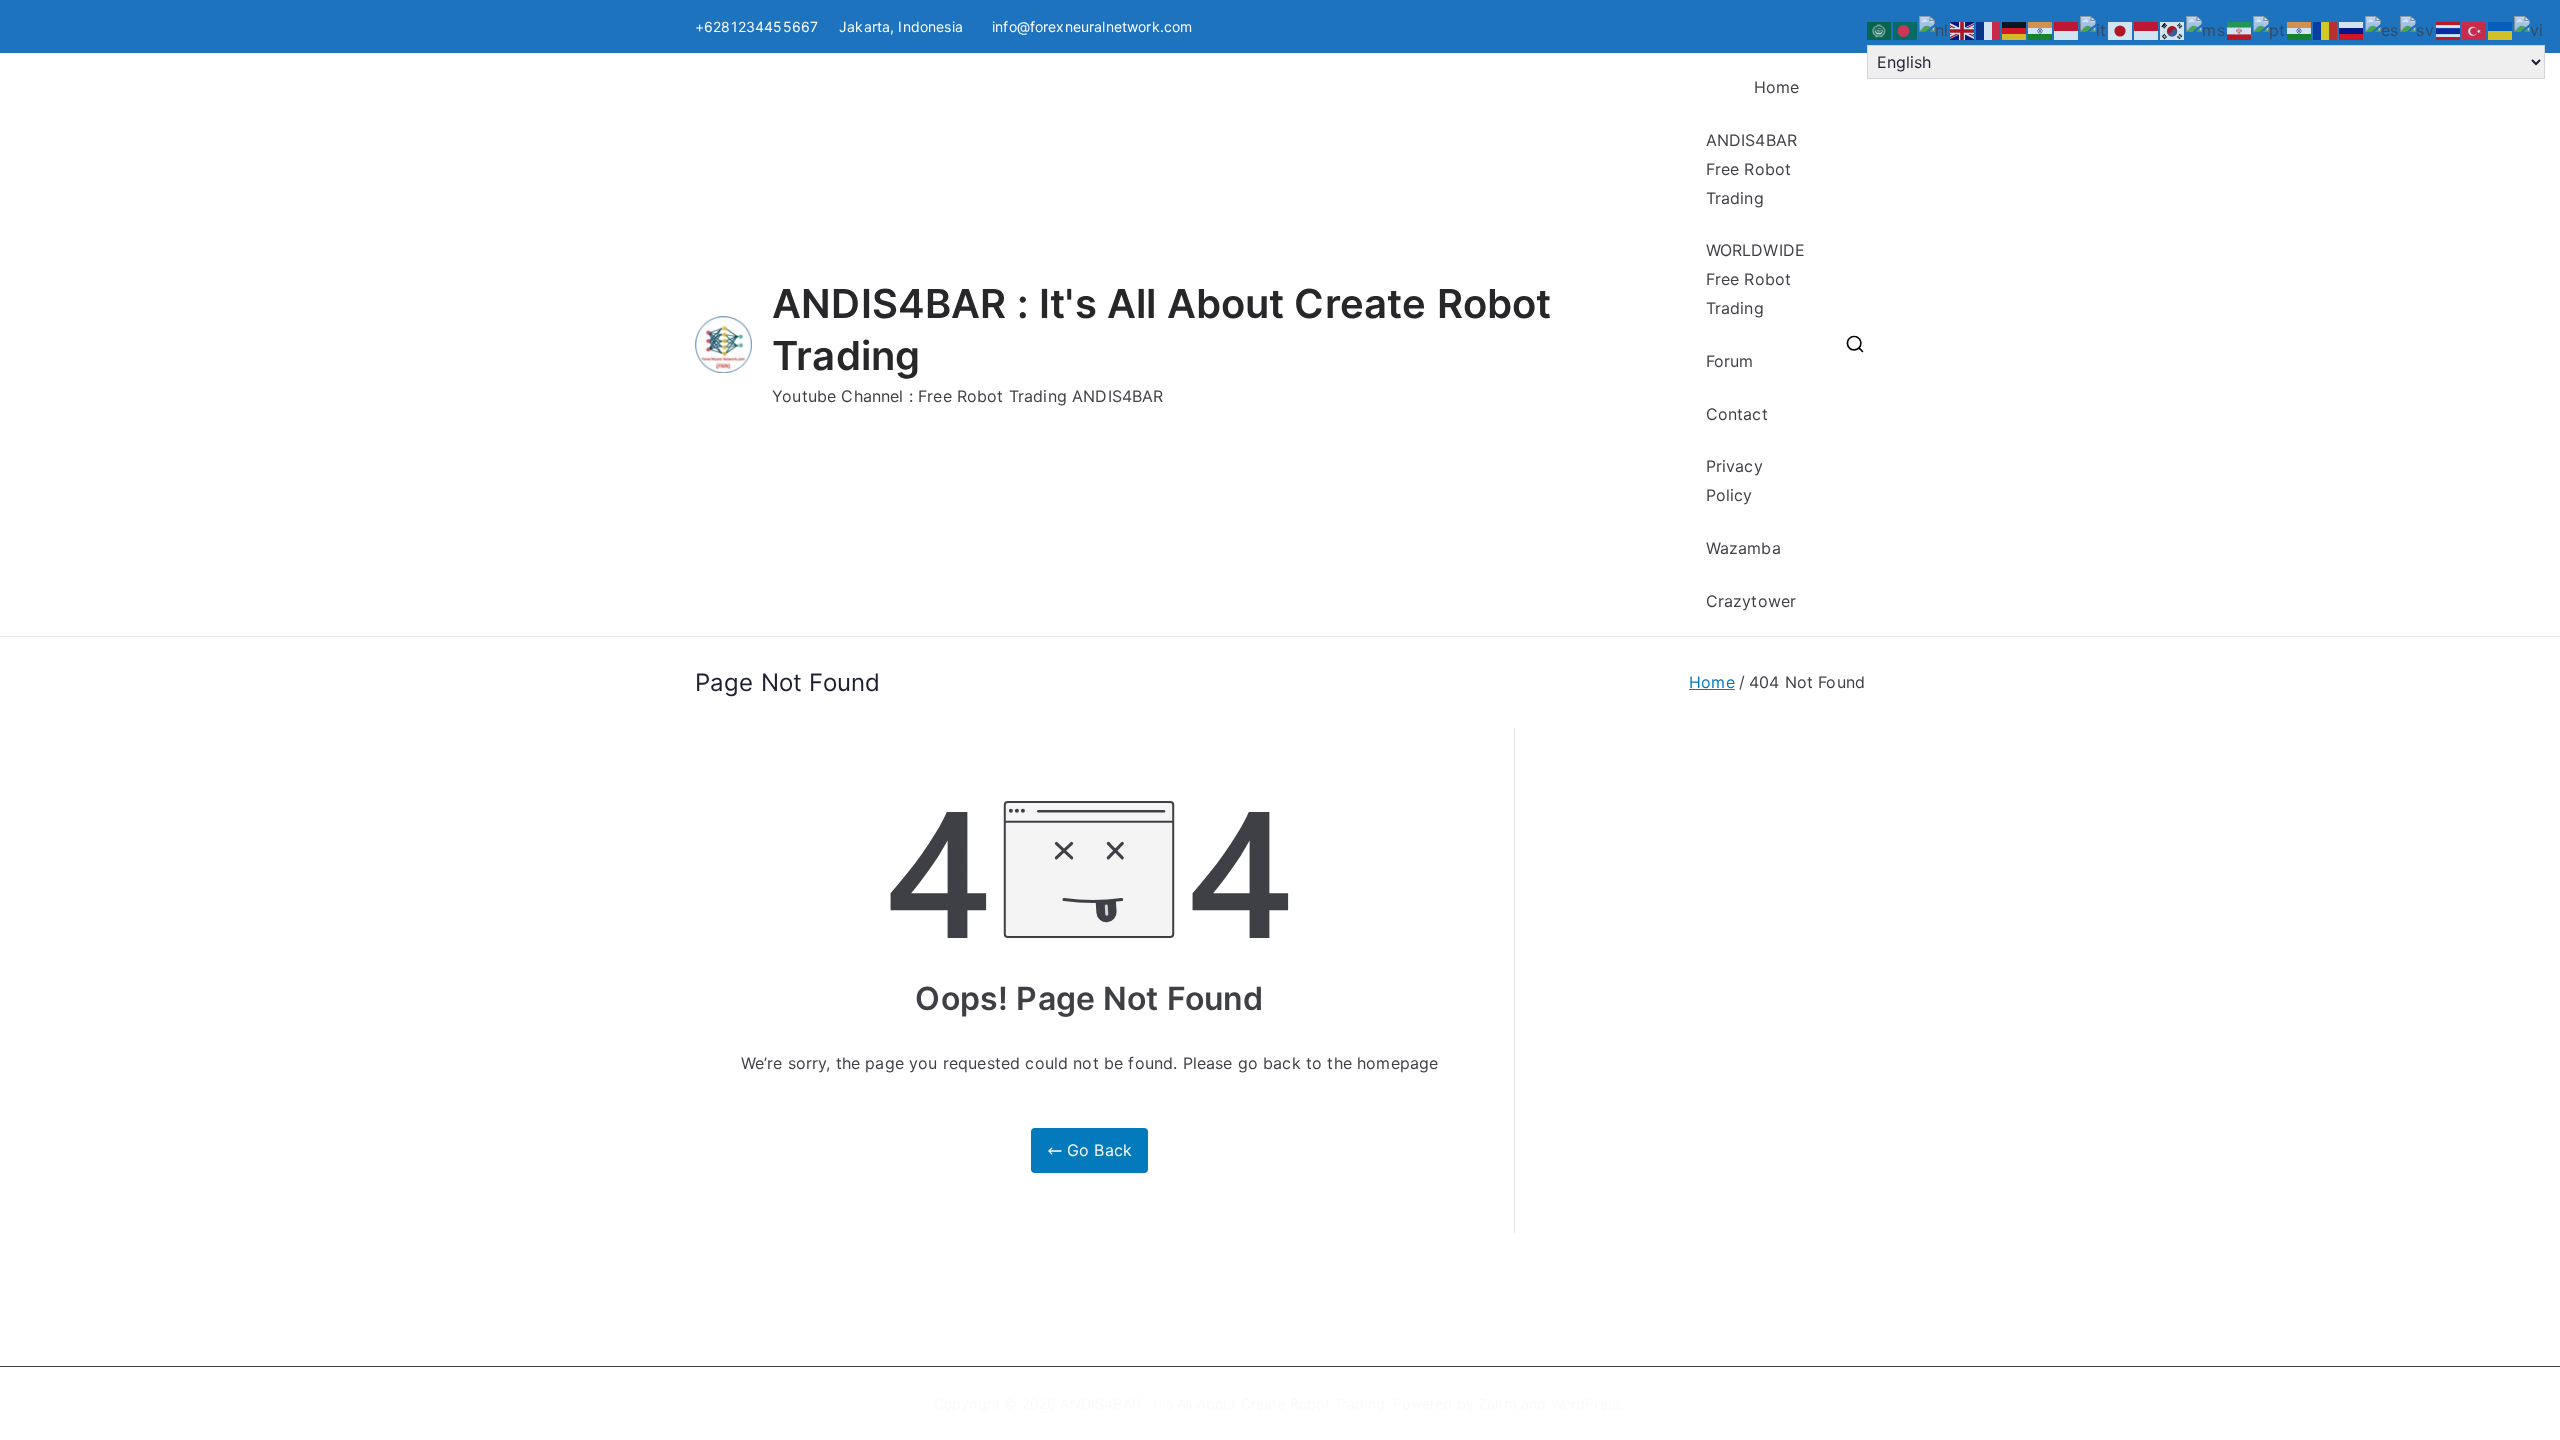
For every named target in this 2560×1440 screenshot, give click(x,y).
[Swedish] (2417, 29)
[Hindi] (2041, 29)
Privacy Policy (1734, 480)
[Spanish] (2382, 29)
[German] (2015, 29)
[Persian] (2240, 29)
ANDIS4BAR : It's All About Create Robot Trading (1222, 1403)
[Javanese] (2147, 29)
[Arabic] (1880, 29)
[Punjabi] (2300, 29)
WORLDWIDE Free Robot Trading (1755, 279)
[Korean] (2173, 29)
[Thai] (2449, 29)
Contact (1737, 414)
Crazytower (1751, 601)
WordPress (1586, 1403)
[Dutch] (1934, 29)
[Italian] (2094, 29)
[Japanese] (2121, 29)
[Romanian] (2326, 29)
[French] (1989, 29)
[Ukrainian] (2501, 29)
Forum (1730, 361)
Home (1777, 87)
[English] (1963, 29)
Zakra (1497, 1403)
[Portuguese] (2270, 29)
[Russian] (2352, 29)
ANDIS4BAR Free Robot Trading (1751, 169)
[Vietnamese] (2529, 29)
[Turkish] (2475, 29)
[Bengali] (1906, 29)
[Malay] (2206, 29)
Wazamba (1743, 548)
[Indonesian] (2067, 29)
